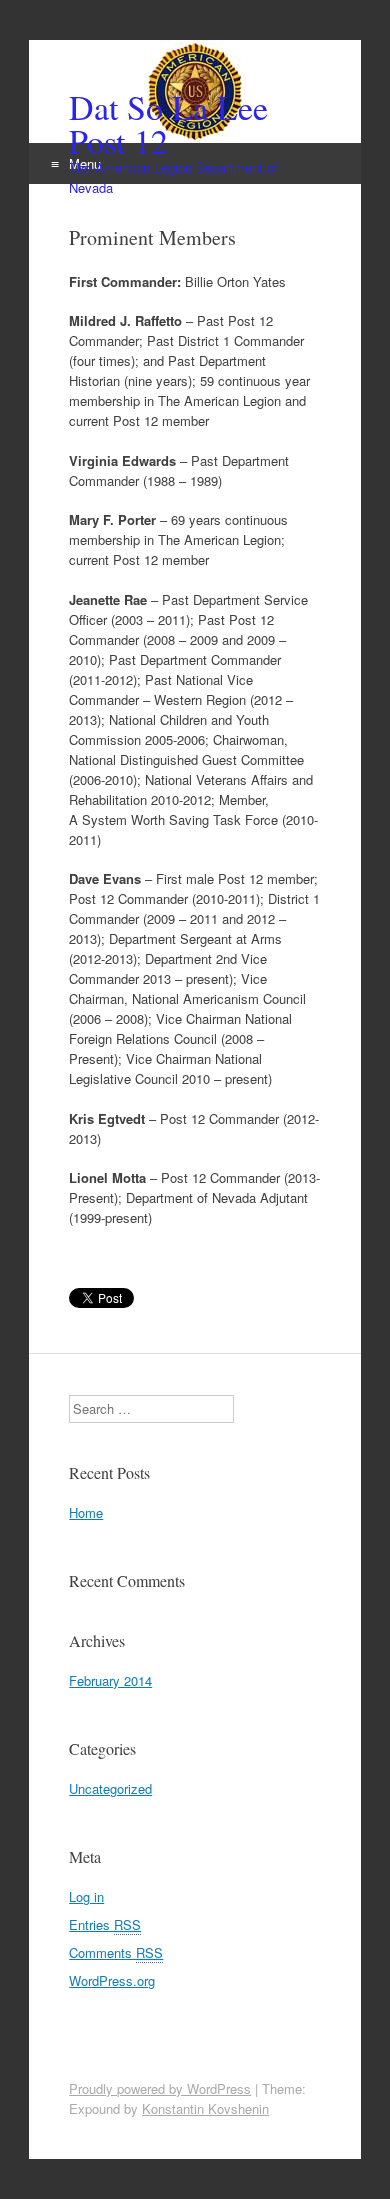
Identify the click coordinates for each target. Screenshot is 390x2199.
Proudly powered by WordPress (160, 2088)
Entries (105, 1924)
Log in (86, 1896)
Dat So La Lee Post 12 (168, 124)
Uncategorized (110, 1788)
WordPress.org (112, 1980)
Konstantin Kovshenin (205, 2108)
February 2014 (110, 1680)
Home (86, 1512)
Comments (116, 1952)
